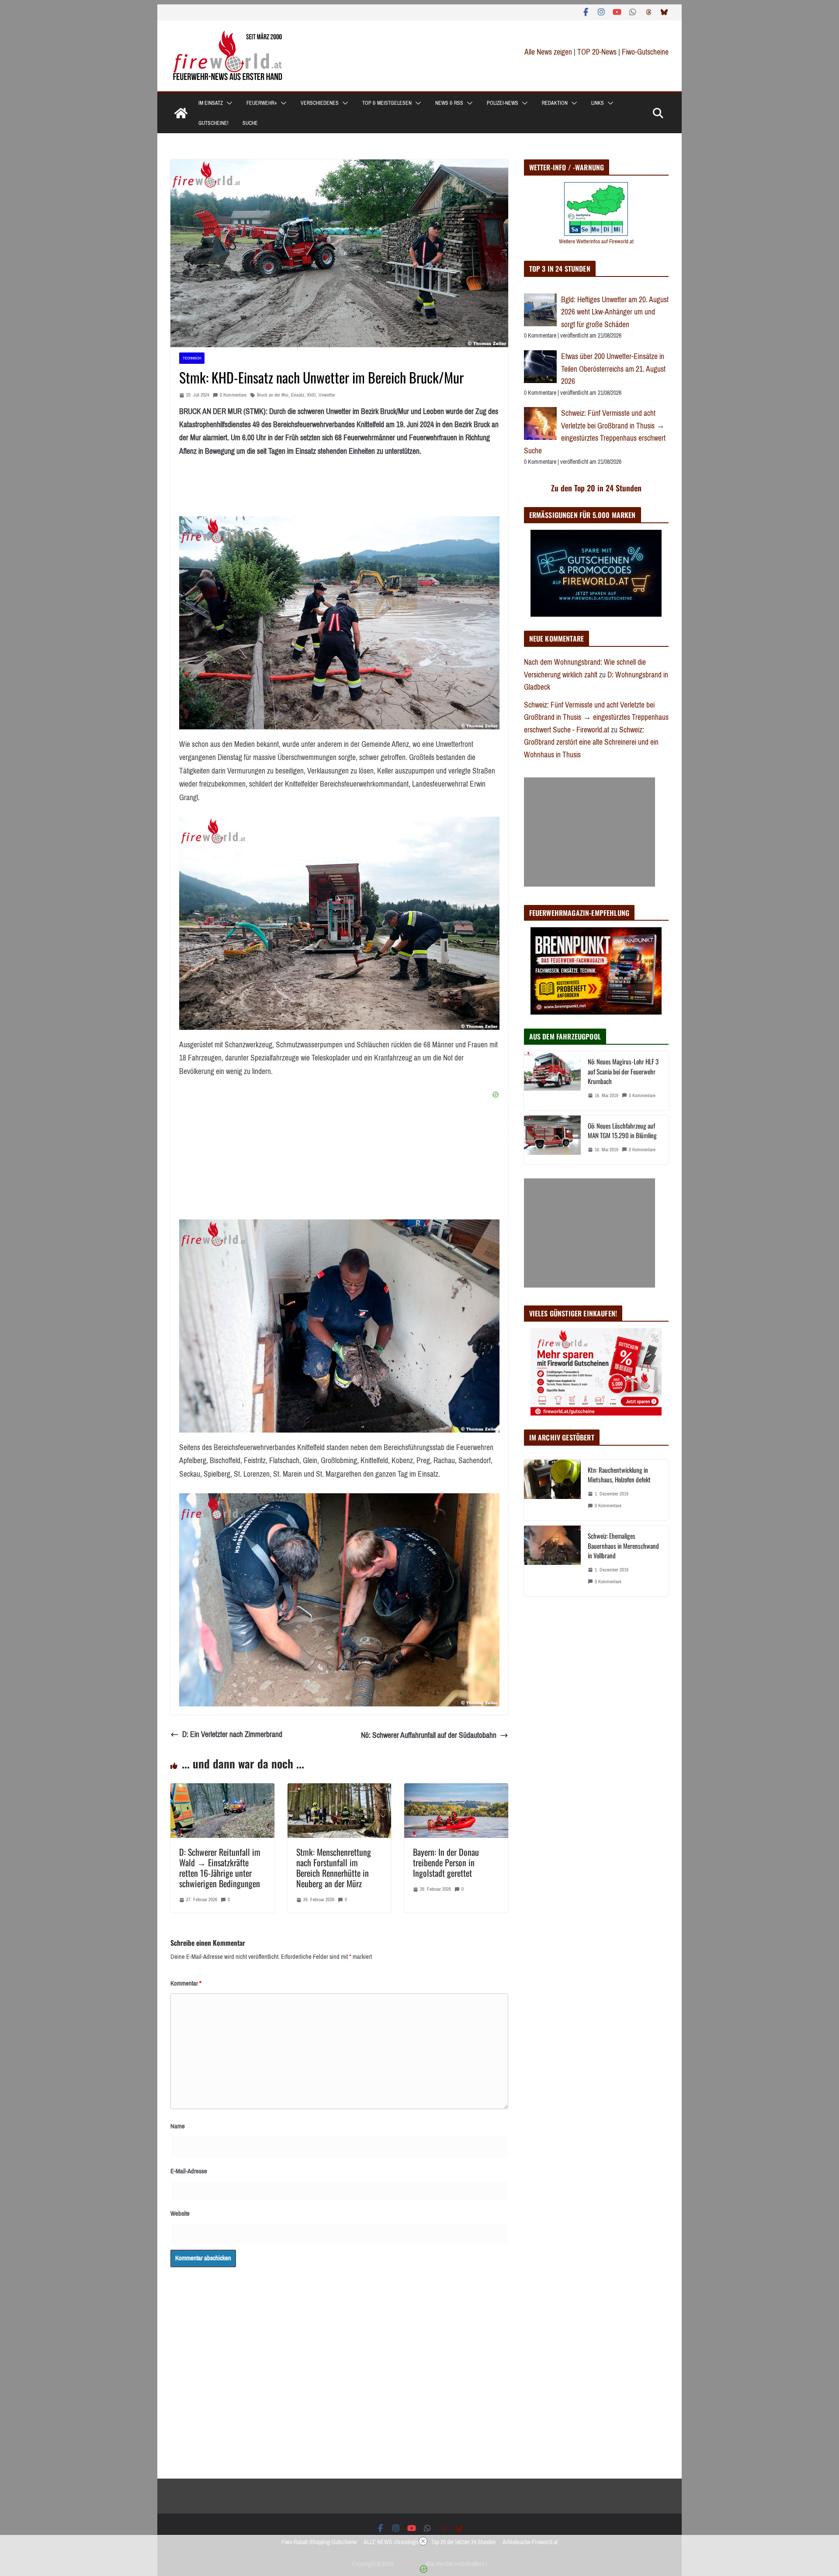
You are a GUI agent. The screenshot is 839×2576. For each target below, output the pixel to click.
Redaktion (555, 103)
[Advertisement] (589, 832)
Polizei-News (503, 103)
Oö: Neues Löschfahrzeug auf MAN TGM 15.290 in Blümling (622, 1131)
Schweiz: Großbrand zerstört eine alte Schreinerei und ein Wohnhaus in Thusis (591, 742)
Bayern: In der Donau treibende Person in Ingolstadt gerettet (446, 1862)
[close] (423, 2541)
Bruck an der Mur (273, 395)
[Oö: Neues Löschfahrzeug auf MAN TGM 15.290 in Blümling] (552, 1140)
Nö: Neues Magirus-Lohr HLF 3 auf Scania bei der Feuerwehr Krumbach (623, 1071)
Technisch (192, 358)
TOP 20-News (598, 52)
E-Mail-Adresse (189, 2171)
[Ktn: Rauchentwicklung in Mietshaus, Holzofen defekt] (552, 1490)
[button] (228, 103)
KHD (312, 395)
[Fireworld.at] (181, 113)
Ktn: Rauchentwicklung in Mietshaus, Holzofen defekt (619, 1475)
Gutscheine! (213, 123)
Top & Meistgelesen (387, 103)
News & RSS (449, 103)
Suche (250, 123)
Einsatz (298, 395)
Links (598, 103)
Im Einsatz (211, 103)
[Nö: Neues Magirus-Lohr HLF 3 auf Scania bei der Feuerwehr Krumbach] (552, 1081)
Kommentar (186, 1983)
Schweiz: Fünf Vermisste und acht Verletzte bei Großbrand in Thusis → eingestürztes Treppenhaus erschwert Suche (595, 432)
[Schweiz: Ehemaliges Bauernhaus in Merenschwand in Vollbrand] (552, 1561)
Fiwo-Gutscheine (645, 52)
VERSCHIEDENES (320, 103)
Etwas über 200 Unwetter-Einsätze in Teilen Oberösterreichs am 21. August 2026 (613, 369)
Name (178, 2126)
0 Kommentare (233, 395)
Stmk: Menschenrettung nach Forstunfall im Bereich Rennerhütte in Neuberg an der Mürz (334, 1868)
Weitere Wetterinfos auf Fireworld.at (596, 241)
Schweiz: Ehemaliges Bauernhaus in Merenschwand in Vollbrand (623, 1545)
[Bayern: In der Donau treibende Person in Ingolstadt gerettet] (456, 1790)
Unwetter (327, 395)
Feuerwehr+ (262, 103)
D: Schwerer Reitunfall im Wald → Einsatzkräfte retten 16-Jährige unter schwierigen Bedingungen (220, 1868)
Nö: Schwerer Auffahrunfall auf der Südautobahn (429, 1735)
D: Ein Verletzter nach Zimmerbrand (232, 1734)
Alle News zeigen (548, 52)
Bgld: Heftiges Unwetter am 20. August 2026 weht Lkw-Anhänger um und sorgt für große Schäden (615, 312)
